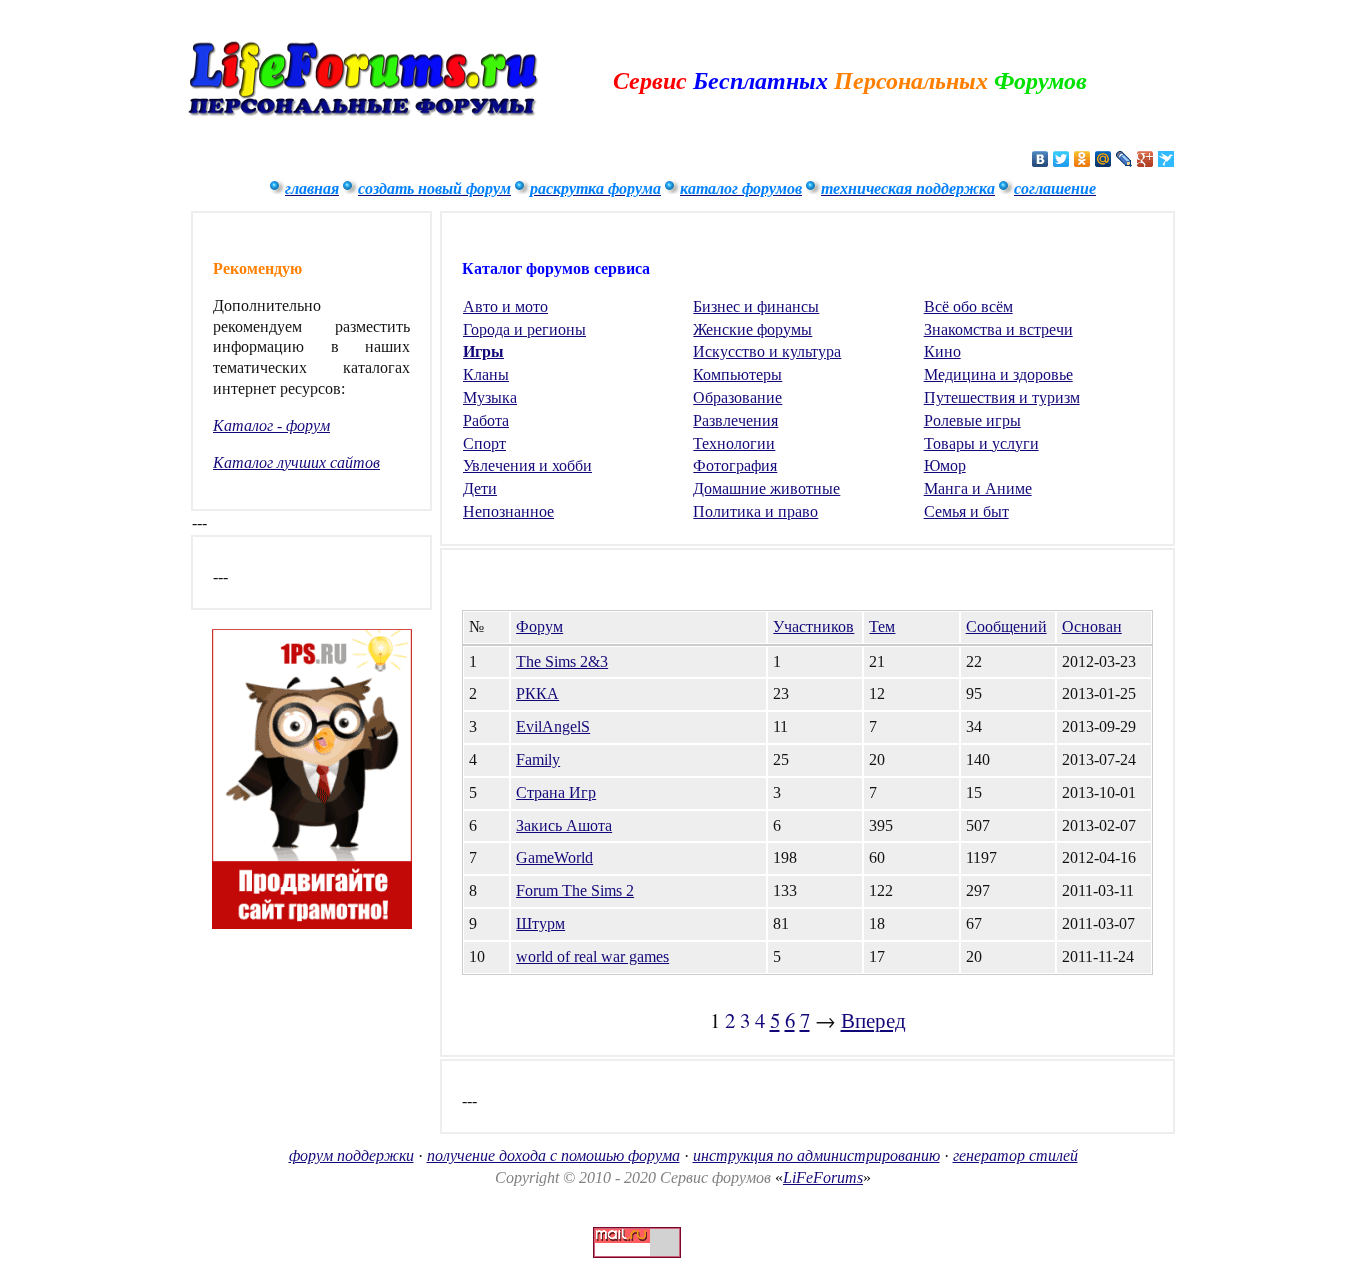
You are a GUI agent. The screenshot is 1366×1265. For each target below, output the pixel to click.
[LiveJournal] (1124, 159)
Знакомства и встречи (998, 329)
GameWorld (554, 857)
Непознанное (508, 511)
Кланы (486, 374)
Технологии (734, 443)
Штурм (540, 923)
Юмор (945, 465)
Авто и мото (505, 306)
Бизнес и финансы (756, 306)
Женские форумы (752, 329)
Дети (480, 488)
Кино (942, 351)
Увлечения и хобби (527, 465)
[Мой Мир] (1103, 159)
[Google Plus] (1145, 159)
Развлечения (735, 420)
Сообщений (1006, 626)
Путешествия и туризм (1002, 397)
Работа (486, 420)
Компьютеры (737, 374)
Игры (483, 351)
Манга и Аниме (978, 488)
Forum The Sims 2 (575, 890)
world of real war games (592, 956)
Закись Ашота (564, 825)
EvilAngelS (553, 726)
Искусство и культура (767, 351)
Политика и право (755, 511)
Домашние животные (766, 488)
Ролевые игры (972, 420)
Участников (813, 626)
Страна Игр (556, 792)
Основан (1092, 626)
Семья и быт (966, 511)
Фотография (735, 465)
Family (538, 759)
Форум (539, 626)
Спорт (484, 443)
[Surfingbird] (1166, 159)
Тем (882, 626)
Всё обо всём (968, 306)
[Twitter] (1061, 159)
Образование (737, 397)
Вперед (873, 1020)
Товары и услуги (981, 443)
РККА (537, 693)
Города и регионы (524, 329)
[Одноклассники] (1082, 159)
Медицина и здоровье (998, 374)
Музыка (490, 397)
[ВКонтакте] (1040, 159)
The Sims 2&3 (562, 661)
